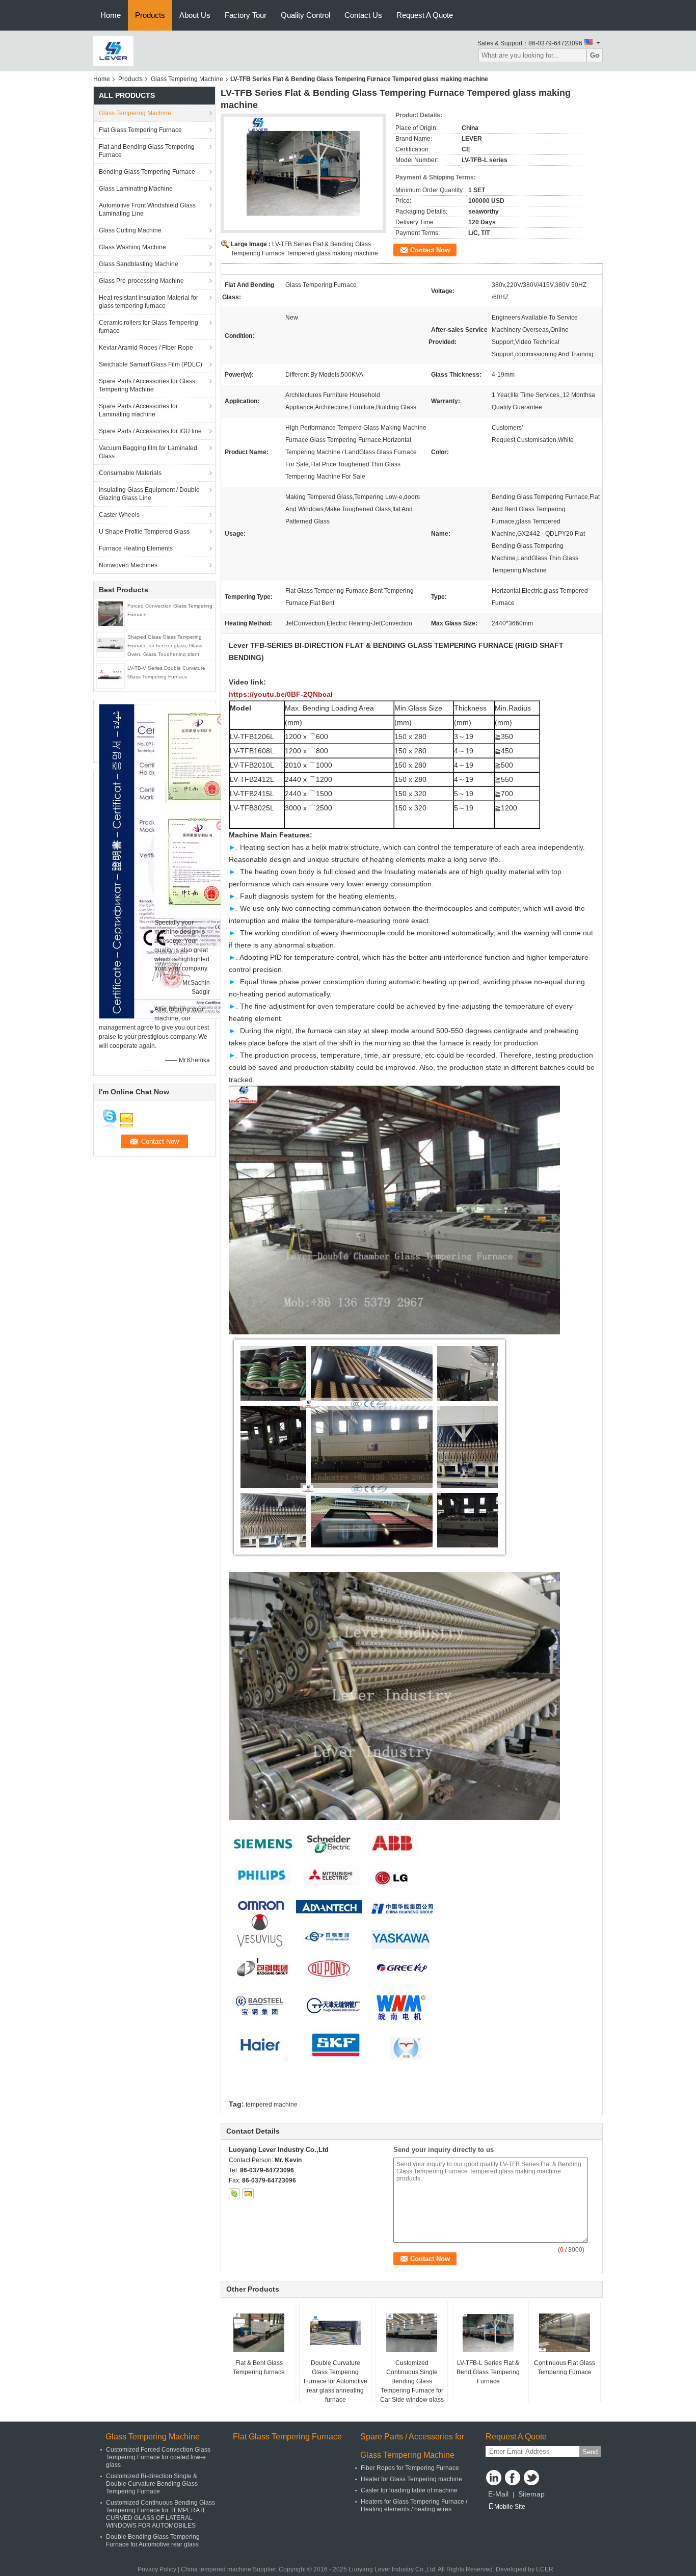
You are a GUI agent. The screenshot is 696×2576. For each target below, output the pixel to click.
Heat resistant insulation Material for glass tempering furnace (149, 302)
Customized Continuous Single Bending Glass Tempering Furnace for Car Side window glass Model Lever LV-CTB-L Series (412, 2390)
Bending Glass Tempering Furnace (147, 172)
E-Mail (498, 2494)
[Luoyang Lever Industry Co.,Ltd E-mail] (248, 2194)
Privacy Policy (157, 2569)
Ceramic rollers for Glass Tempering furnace (149, 327)
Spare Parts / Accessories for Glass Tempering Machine (147, 385)
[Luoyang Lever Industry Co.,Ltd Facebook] (513, 2478)
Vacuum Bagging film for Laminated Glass (148, 452)
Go (595, 55)
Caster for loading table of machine (409, 2490)
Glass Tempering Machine (187, 79)
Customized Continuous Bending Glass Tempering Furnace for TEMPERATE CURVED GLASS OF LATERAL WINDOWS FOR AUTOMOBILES (160, 2514)
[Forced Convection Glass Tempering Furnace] (111, 613)
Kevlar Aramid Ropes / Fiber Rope (146, 348)
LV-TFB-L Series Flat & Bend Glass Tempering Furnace (488, 2372)
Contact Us (363, 15)
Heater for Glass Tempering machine (411, 2479)
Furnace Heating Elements (136, 548)
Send (590, 2452)
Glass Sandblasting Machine (139, 264)
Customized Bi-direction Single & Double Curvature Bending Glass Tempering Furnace (152, 2484)
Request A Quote (425, 15)
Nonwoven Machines (128, 565)
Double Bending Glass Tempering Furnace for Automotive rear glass (153, 2541)
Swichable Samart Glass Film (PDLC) (151, 364)
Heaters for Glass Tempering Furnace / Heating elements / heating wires (414, 2505)
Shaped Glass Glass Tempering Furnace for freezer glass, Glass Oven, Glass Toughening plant (165, 646)
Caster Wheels (119, 515)
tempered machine (272, 2105)
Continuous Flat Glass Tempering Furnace (565, 2368)
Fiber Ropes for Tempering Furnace (410, 2468)
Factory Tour (246, 15)
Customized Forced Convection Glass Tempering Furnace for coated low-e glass (158, 2457)
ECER (545, 2569)
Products (150, 15)
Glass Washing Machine (132, 247)
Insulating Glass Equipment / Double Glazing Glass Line (149, 494)
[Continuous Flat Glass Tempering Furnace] (565, 2333)
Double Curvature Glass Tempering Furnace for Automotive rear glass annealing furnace (336, 2381)
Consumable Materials (130, 473)
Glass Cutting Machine (130, 230)
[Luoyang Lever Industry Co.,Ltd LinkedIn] (494, 2478)
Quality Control (305, 15)
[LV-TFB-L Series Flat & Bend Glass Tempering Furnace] (488, 2333)
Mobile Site (510, 2507)
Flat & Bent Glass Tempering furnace (259, 2368)
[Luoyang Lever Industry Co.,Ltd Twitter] (531, 2478)
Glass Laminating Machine (136, 189)
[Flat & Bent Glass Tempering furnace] (259, 2333)
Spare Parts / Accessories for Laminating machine (138, 410)
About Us (195, 15)
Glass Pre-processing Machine (141, 281)
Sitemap (531, 2494)
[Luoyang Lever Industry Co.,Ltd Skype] (234, 2194)
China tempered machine (216, 2569)
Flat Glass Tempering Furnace (140, 130)
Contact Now (430, 250)
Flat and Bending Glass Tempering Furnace (147, 151)
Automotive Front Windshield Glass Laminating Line (147, 209)
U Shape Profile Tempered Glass (144, 532)
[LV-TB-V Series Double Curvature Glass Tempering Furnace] (111, 675)
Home (111, 15)
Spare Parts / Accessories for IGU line (150, 431)
